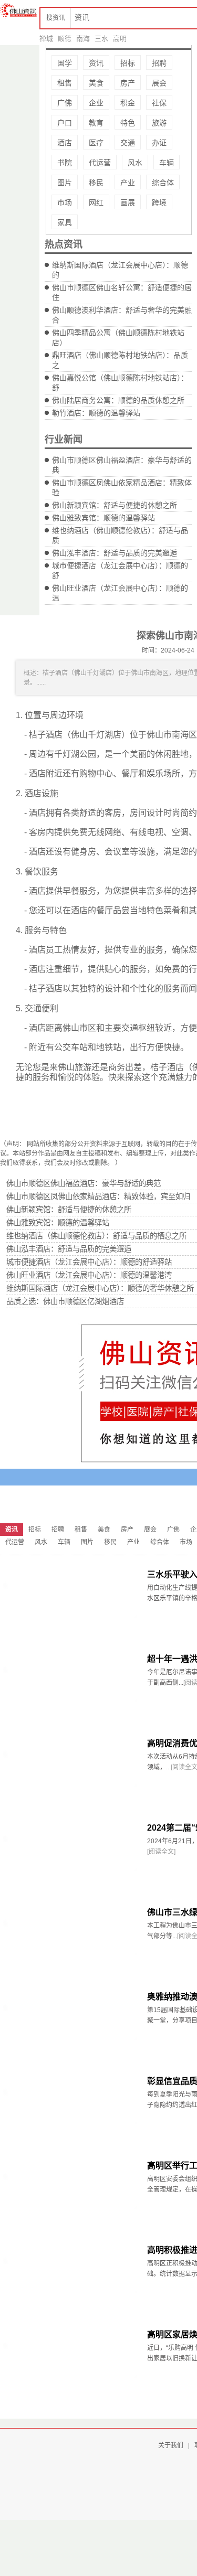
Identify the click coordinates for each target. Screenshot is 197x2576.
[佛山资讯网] (18, 10)
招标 (128, 63)
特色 (128, 123)
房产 (128, 83)
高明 (120, 39)
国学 (65, 63)
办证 (159, 143)
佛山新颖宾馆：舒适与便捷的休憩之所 (115, 505)
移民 (96, 183)
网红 (96, 202)
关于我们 (171, 2445)
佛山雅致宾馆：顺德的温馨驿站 (103, 518)
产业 (128, 183)
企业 (96, 103)
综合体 (163, 183)
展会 (159, 83)
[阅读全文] (161, 1852)
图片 (65, 183)
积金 (128, 103)
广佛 (65, 103)
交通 (128, 143)
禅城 (46, 39)
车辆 (167, 163)
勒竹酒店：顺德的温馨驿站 (96, 413)
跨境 (159, 202)
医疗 (96, 143)
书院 (65, 163)
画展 (128, 202)
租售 (65, 83)
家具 (65, 222)
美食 (96, 83)
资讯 (96, 63)
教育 (96, 123)
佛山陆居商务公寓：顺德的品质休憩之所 (118, 400)
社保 (159, 103)
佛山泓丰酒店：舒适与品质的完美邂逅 (115, 553)
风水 (135, 163)
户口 (65, 123)
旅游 (159, 123)
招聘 (159, 63)
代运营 (100, 163)
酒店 (65, 143)
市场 (65, 202)
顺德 (65, 39)
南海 (83, 39)
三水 (101, 39)
